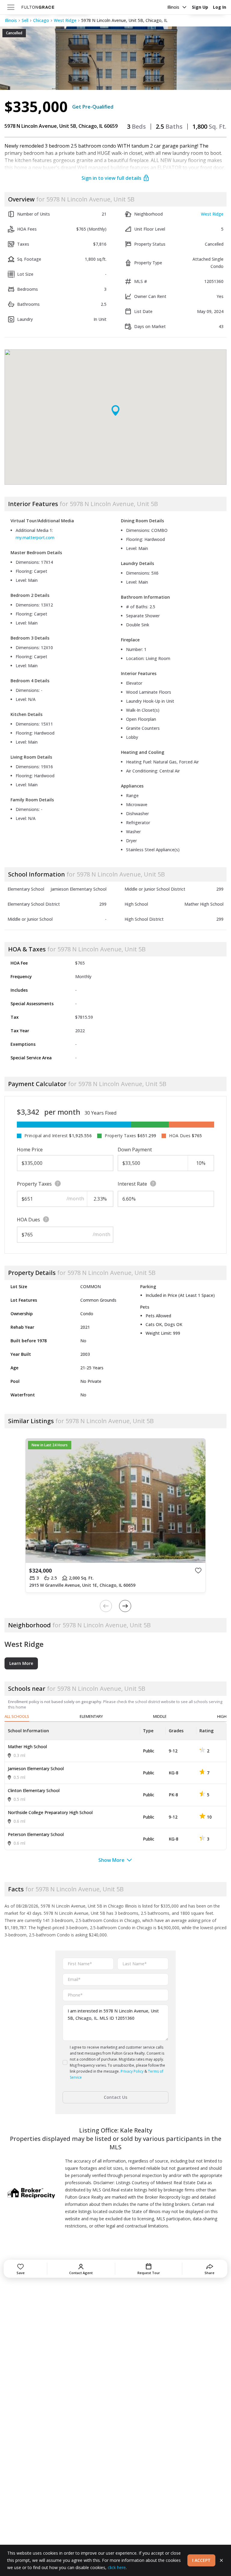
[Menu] (11, 7)
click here (117, 2567)
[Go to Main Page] (38, 7)
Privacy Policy (132, 2071)
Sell (25, 20)
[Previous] (106, 1606)
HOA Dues (28, 1220)
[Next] (125, 1606)
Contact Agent (81, 2273)
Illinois (173, 7)
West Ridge (65, 20)
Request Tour (149, 2273)
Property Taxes (34, 1184)
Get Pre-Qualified (93, 107)
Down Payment (135, 1150)
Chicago (41, 20)
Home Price (30, 1150)
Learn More (21, 1663)
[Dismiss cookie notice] (221, 2560)
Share (209, 2273)
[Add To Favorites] (198, 1570)
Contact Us (115, 2097)
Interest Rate (132, 1184)
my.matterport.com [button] (35, 537)
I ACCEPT (201, 2560)
